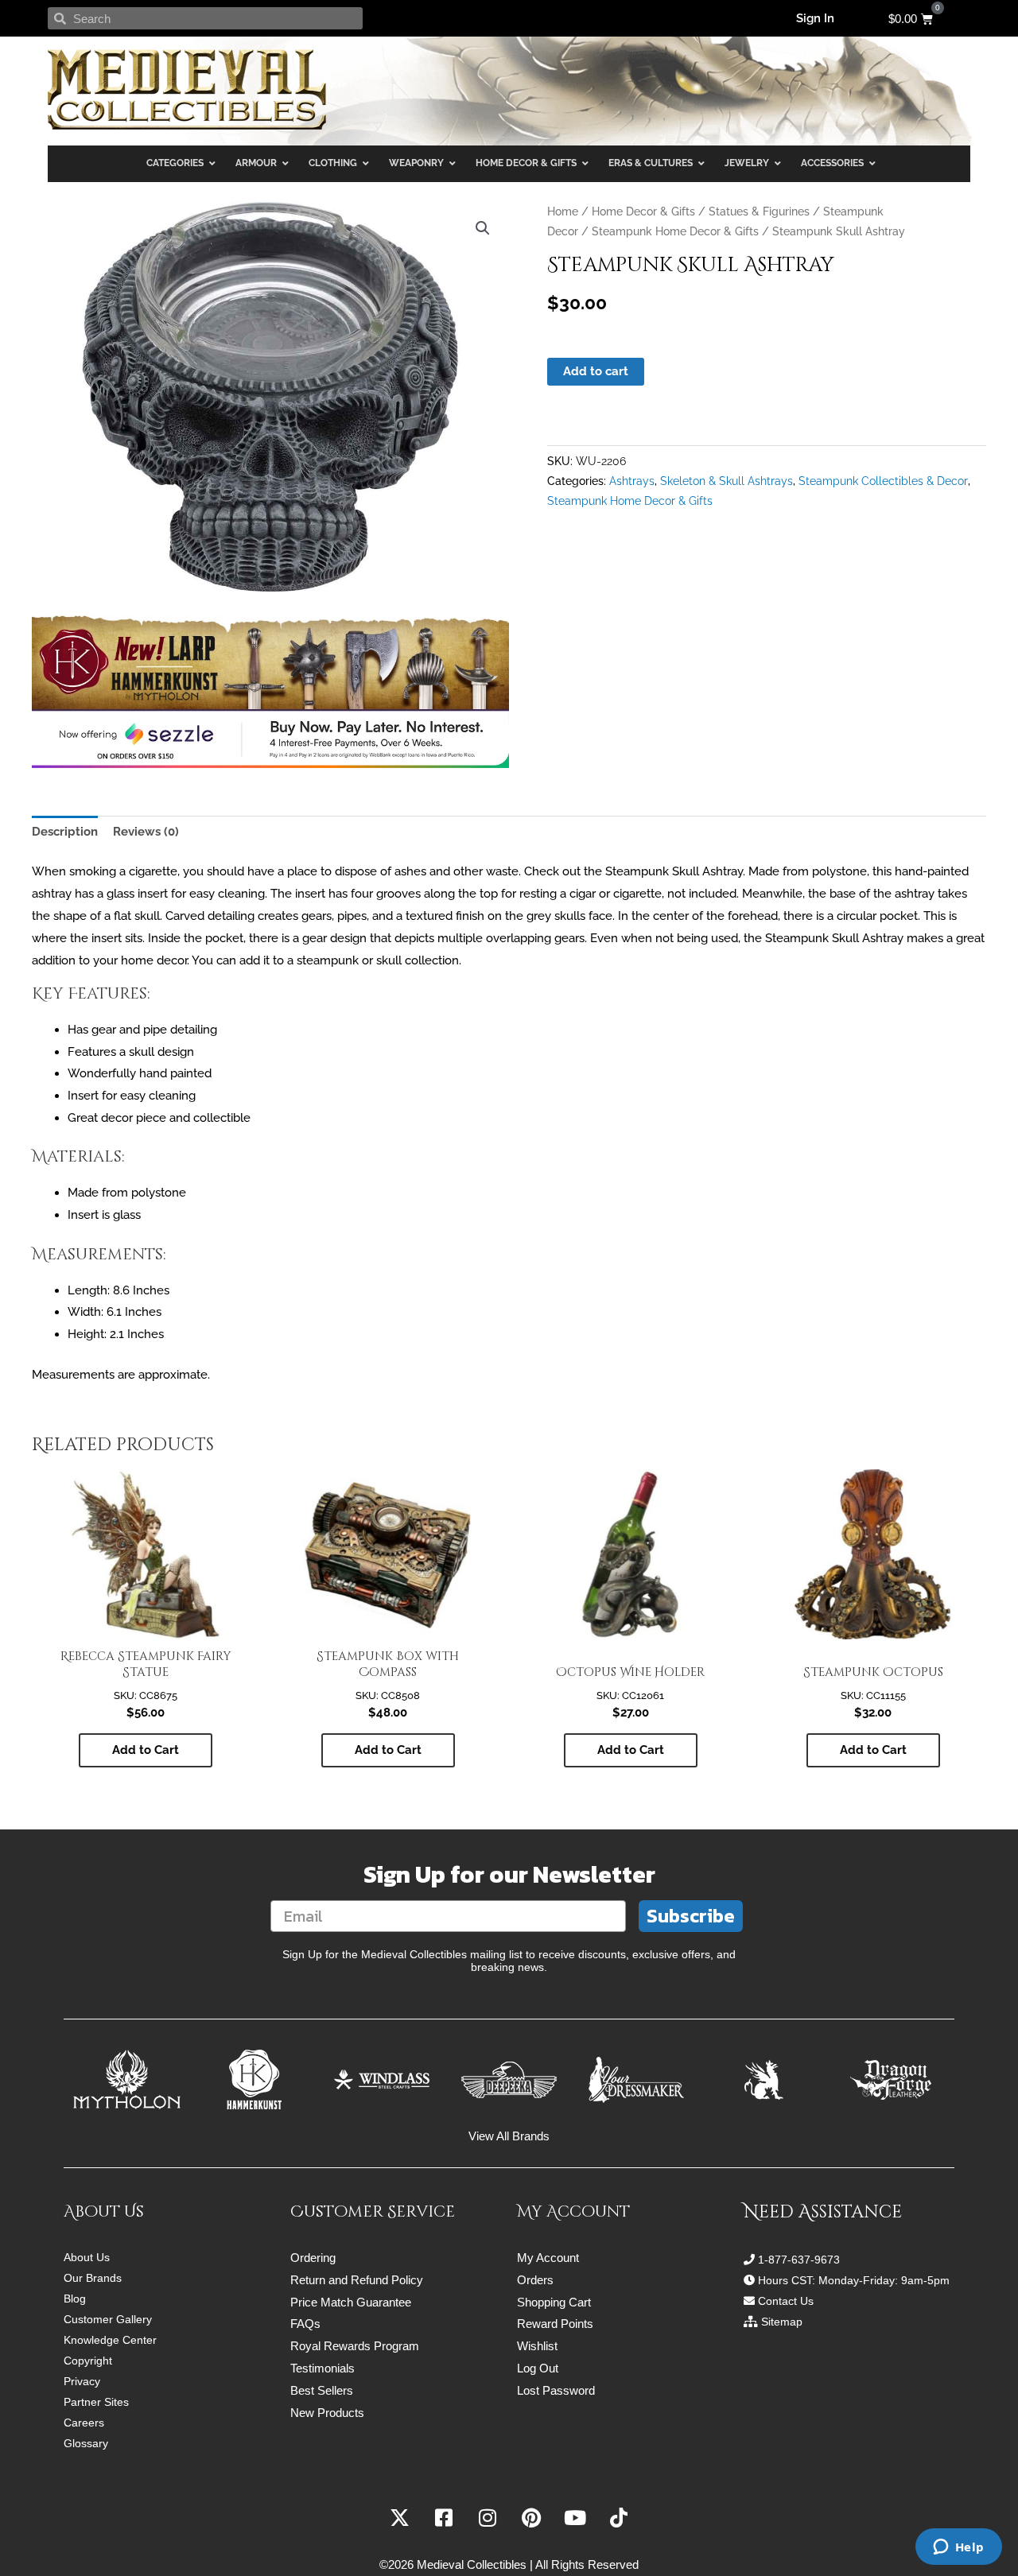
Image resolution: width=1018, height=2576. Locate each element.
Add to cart (596, 371)
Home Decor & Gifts (643, 211)
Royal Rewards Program (355, 2346)
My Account (548, 2258)
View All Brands (509, 2136)
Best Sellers (322, 2390)
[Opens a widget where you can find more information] (958, 2548)
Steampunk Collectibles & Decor (883, 481)
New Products (327, 2413)
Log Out (538, 2368)
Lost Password (556, 2390)
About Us (87, 2257)
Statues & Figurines (759, 211)
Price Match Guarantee (351, 2302)
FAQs (305, 2324)
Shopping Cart (554, 2302)
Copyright (88, 2361)
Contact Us (786, 2301)
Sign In (815, 18)
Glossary (86, 2443)
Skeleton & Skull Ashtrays (727, 481)
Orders (535, 2280)
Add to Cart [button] (146, 1750)
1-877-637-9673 (799, 2260)
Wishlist (537, 2346)
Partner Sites (96, 2402)
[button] (483, 228)
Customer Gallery (108, 2319)
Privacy (82, 2381)
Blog (75, 2299)
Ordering (313, 2258)
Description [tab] (65, 832)
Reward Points (555, 2324)
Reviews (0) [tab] (146, 832)
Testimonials (322, 2368)
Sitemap (782, 2322)
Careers (84, 2423)
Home (563, 211)
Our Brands (93, 2278)
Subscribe (691, 1916)
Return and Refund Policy (357, 2280)
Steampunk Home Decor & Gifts (675, 231)
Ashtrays (632, 481)
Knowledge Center (110, 2340)
